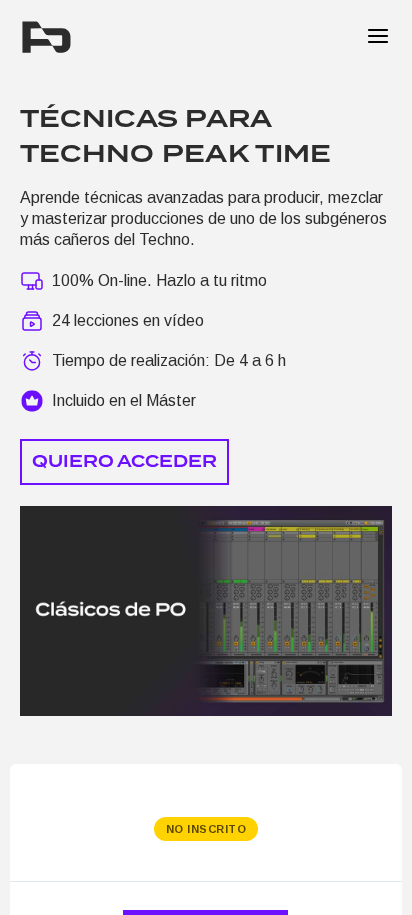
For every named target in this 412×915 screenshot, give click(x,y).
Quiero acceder (124, 461)
